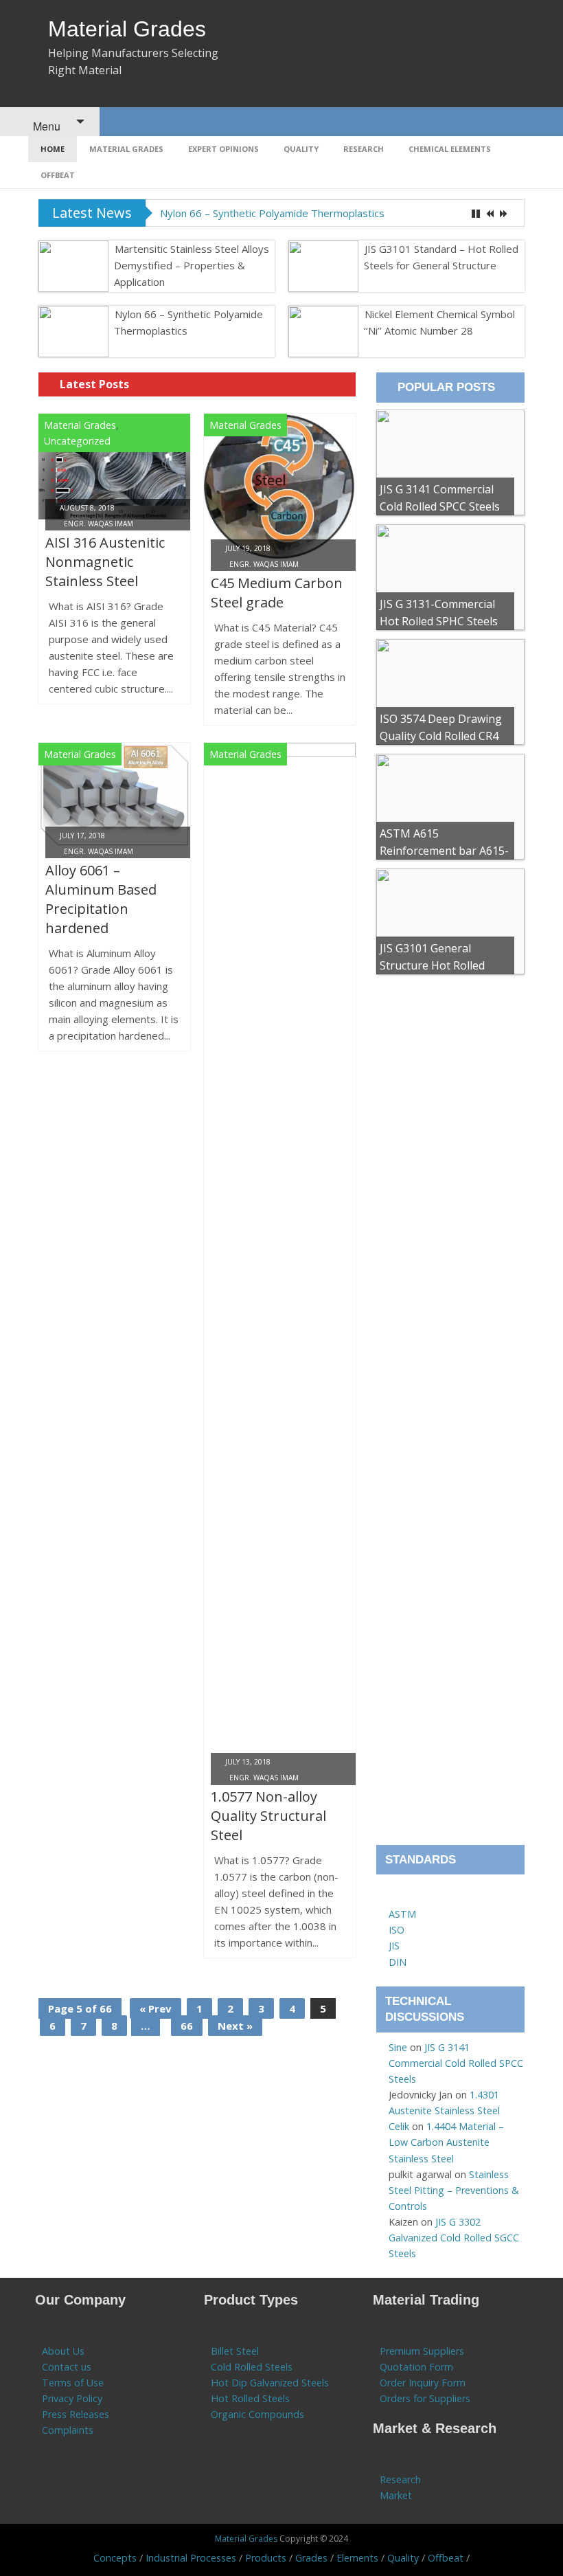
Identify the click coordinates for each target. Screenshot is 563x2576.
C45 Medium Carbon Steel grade (277, 593)
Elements (357, 2558)
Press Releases (76, 2414)
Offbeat (58, 175)
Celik (399, 2126)
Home (53, 149)
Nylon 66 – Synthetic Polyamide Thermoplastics (272, 213)
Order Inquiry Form (423, 2383)
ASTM (402, 1914)
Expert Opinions (223, 149)
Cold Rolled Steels (252, 2367)
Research (364, 149)
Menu (45, 126)
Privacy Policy (72, 2398)
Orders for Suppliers (425, 2398)
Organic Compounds (257, 2414)
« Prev (156, 2008)
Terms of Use (73, 2383)
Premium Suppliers (422, 2351)
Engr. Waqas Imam (99, 524)
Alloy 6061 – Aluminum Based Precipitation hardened (101, 899)
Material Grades (127, 29)
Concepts (115, 2558)
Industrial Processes (191, 2558)
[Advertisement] (450, 1414)
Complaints (68, 2430)
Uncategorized (77, 441)
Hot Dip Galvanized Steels (270, 2383)
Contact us (67, 2367)
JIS (394, 1946)
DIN (398, 1962)
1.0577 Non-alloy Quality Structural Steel (268, 1816)
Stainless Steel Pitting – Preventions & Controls (454, 2190)
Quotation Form (416, 2367)
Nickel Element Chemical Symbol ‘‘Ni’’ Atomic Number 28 (439, 322)
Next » (235, 2026)
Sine (398, 2047)
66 (187, 2026)
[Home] (395, 1898)
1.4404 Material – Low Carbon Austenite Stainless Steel (446, 2142)
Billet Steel (235, 2351)
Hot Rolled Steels (250, 2398)
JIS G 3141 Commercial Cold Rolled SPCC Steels (456, 2063)
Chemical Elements (450, 149)
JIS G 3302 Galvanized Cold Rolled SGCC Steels (454, 2238)
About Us (63, 2351)
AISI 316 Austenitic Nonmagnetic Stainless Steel (105, 562)
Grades (311, 2558)
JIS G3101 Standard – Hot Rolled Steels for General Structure (441, 257)
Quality (301, 149)
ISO (397, 1930)
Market (396, 2495)
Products (266, 2558)
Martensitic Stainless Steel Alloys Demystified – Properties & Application (192, 265)
